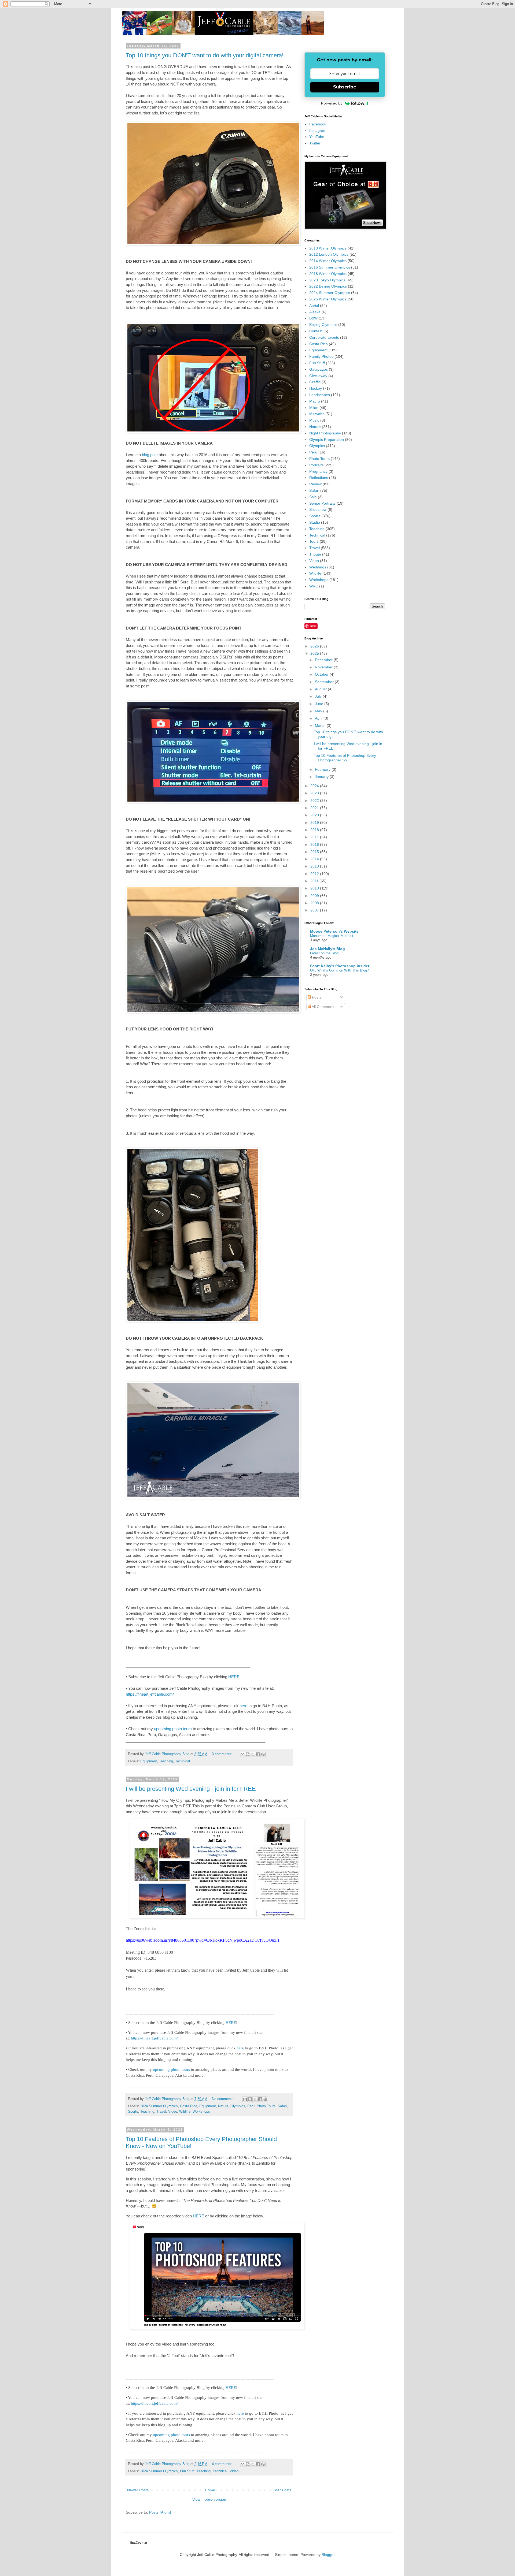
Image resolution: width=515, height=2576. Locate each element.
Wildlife (185, 2112)
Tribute (315, 554)
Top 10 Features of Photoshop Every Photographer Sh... (345, 758)
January (322, 777)
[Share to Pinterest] (263, 1754)
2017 (315, 837)
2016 (315, 844)
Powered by (332, 103)
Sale (313, 497)
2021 (315, 808)
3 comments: (223, 1754)
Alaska (315, 312)
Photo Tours (266, 2106)
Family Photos (321, 356)
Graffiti (315, 382)
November (324, 667)
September (325, 682)
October (322, 674)
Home (210, 2490)
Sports (133, 2112)
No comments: (224, 2099)
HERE (234, 1677)
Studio (315, 522)
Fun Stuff (187, 2471)
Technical (183, 1761)
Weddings (318, 567)
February (323, 769)
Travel (161, 2112)
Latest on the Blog (324, 953)
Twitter (315, 143)
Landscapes (320, 395)
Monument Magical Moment (332, 936)
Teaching (166, 1761)
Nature (223, 2106)
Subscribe (345, 87)
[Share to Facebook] (258, 1754)
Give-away (318, 376)
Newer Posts (138, 2490)
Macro (315, 401)
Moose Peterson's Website (334, 931)
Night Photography (325, 433)
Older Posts (281, 2490)
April (319, 718)
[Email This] (242, 1754)
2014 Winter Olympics (328, 261)
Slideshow (318, 509)
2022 (315, 801)
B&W (313, 318)
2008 (315, 903)
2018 (315, 830)
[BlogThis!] (248, 1754)
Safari (282, 2106)
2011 (315, 881)
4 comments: (223, 2464)
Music (314, 420)
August (321, 689)
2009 (315, 896)
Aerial (314, 306)
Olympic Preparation (327, 440)
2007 (315, 910)
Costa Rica (189, 2106)
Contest (316, 331)
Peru (251, 2106)
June (320, 704)
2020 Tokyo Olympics (327, 280)
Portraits (316, 465)
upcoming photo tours (173, 1729)
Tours (314, 541)
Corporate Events (324, 337)
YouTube (317, 137)
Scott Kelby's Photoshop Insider (340, 966)
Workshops (201, 2112)
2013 (315, 866)
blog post (150, 455)
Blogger (328, 2555)
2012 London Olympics (329, 254)
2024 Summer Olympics (159, 2106)
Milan (314, 408)
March (321, 725)
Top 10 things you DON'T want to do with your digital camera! (205, 55)
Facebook (318, 124)
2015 (315, 852)
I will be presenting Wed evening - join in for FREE (191, 1789)
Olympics (238, 2106)
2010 (315, 888)
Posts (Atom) (160, 2512)
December (324, 660)
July (319, 696)
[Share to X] (253, 1754)
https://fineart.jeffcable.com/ (150, 1694)
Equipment (149, 1761)
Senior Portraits (322, 503)
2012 (315, 874)
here (243, 1706)
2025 (315, 653)
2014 (315, 859)
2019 (315, 822)
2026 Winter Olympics (328, 299)
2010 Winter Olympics (328, 248)
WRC (314, 586)
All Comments (323, 1007)
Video (173, 2112)
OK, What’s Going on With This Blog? (339, 970)
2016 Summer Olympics (330, 267)
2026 (315, 646)
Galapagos (319, 369)
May (319, 711)
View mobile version (209, 2499)
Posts (316, 997)
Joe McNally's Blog (328, 949)
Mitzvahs (317, 414)
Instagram (318, 131)
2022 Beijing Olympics (328, 286)
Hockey (316, 388)
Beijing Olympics (323, 325)
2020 (315, 815)
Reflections (319, 478)
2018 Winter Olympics (328, 274)
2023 (315, 793)
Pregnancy (318, 471)
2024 (315, 786)
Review (315, 484)
